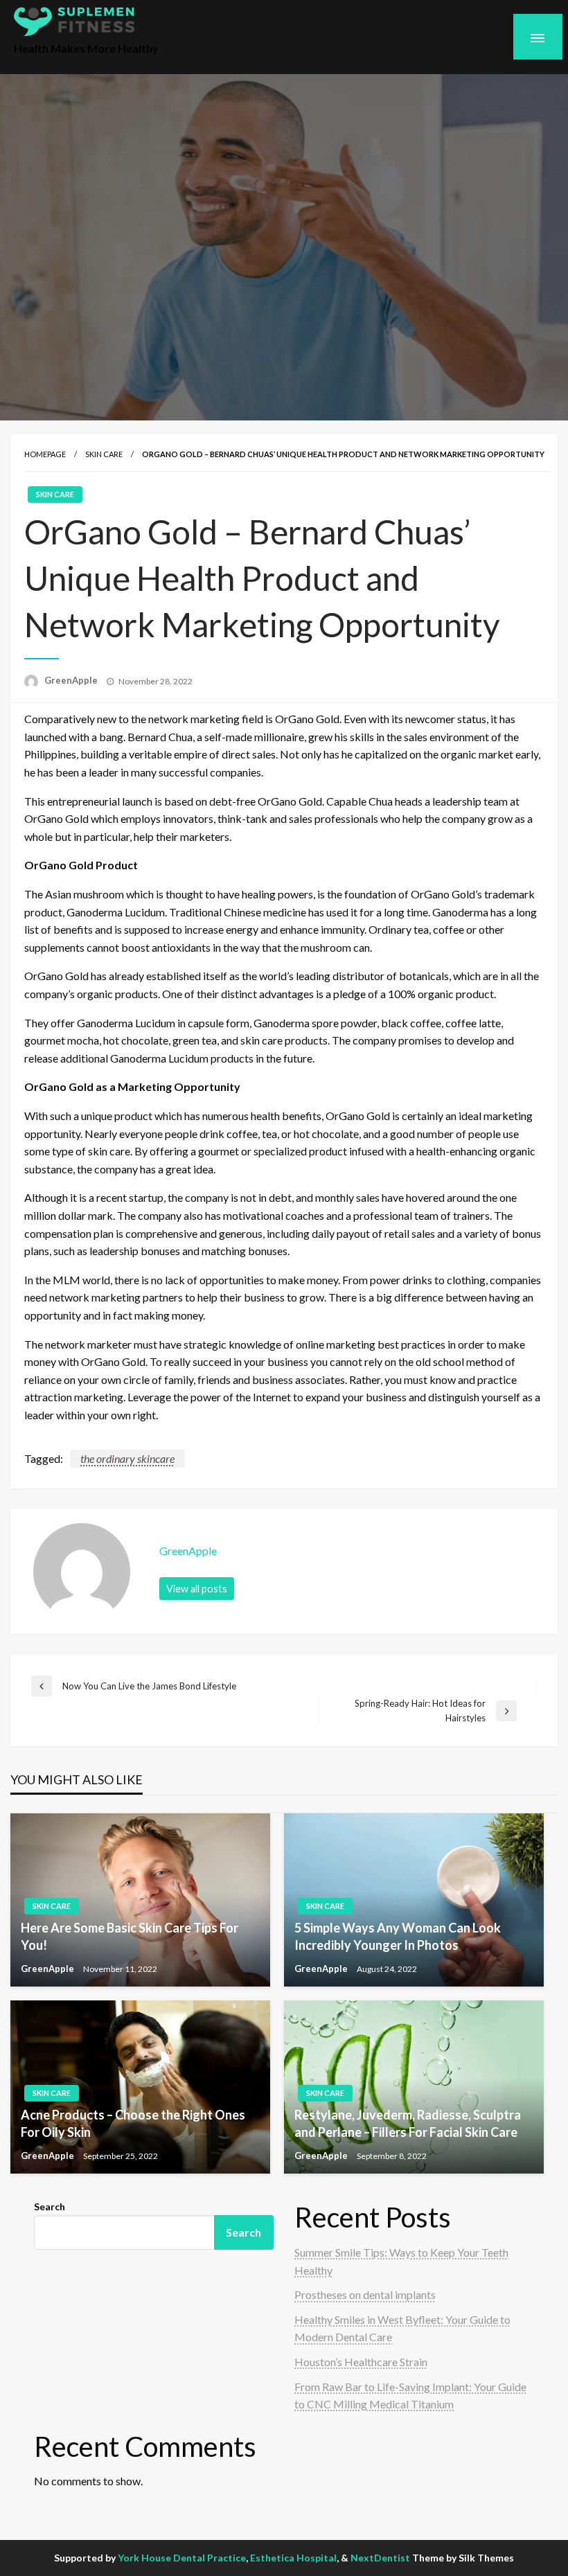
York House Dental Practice (182, 2558)
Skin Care (104, 454)
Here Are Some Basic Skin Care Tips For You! (130, 1936)
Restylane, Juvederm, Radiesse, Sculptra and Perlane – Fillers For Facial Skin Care (408, 2123)
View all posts (197, 1589)
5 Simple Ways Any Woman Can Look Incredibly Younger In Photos (398, 1936)
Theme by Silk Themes (463, 2558)
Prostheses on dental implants (365, 2294)
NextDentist (380, 2558)
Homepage (45, 454)
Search (50, 2206)
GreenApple (72, 680)
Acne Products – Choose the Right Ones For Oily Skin (133, 2123)
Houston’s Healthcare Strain (361, 2362)
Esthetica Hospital (293, 2558)
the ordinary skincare (127, 1458)
